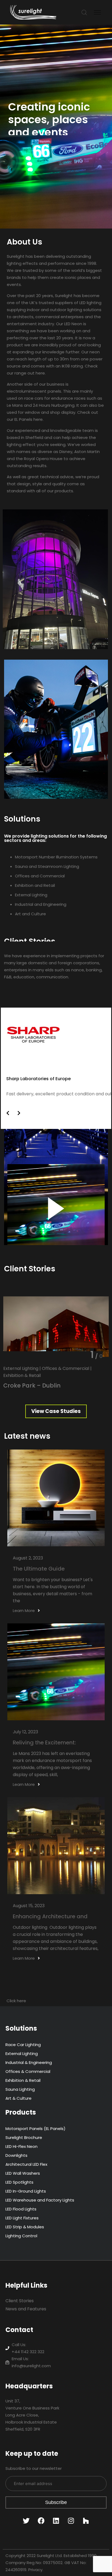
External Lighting (31, 895)
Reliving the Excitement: (44, 1743)
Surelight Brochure (24, 2137)
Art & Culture (18, 2098)
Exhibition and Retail (35, 885)
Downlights (16, 2155)
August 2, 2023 (28, 1558)
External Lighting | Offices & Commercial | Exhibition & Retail (47, 1372)
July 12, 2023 (25, 1732)
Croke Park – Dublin (32, 1385)
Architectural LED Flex (26, 2164)
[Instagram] (71, 2521)
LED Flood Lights (21, 2209)
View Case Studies (56, 1411)
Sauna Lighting (20, 2089)
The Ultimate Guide (39, 1569)
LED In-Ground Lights (26, 2191)
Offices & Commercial (28, 2071)
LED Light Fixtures (22, 2218)
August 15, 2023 (29, 1906)
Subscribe (56, 2502)
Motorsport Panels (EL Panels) (35, 2129)
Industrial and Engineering (41, 904)
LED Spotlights (19, 2182)
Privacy (35, 2570)
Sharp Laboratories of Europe (38, 1079)
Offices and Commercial (40, 876)
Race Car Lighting (23, 2045)
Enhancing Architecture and (50, 1916)
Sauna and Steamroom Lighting (47, 866)
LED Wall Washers (23, 2173)
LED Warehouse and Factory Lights (40, 2200)
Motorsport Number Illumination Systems (56, 857)
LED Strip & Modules (25, 2227)
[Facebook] (41, 2521)
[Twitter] (26, 2521)
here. (41, 373)
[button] (8, 1113)
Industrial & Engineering (29, 2062)
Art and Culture (30, 914)
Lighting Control (21, 2236)
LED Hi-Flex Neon (21, 2146)
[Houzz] (86, 2521)
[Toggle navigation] (98, 12)
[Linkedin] (56, 2521)
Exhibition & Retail (23, 2080)
